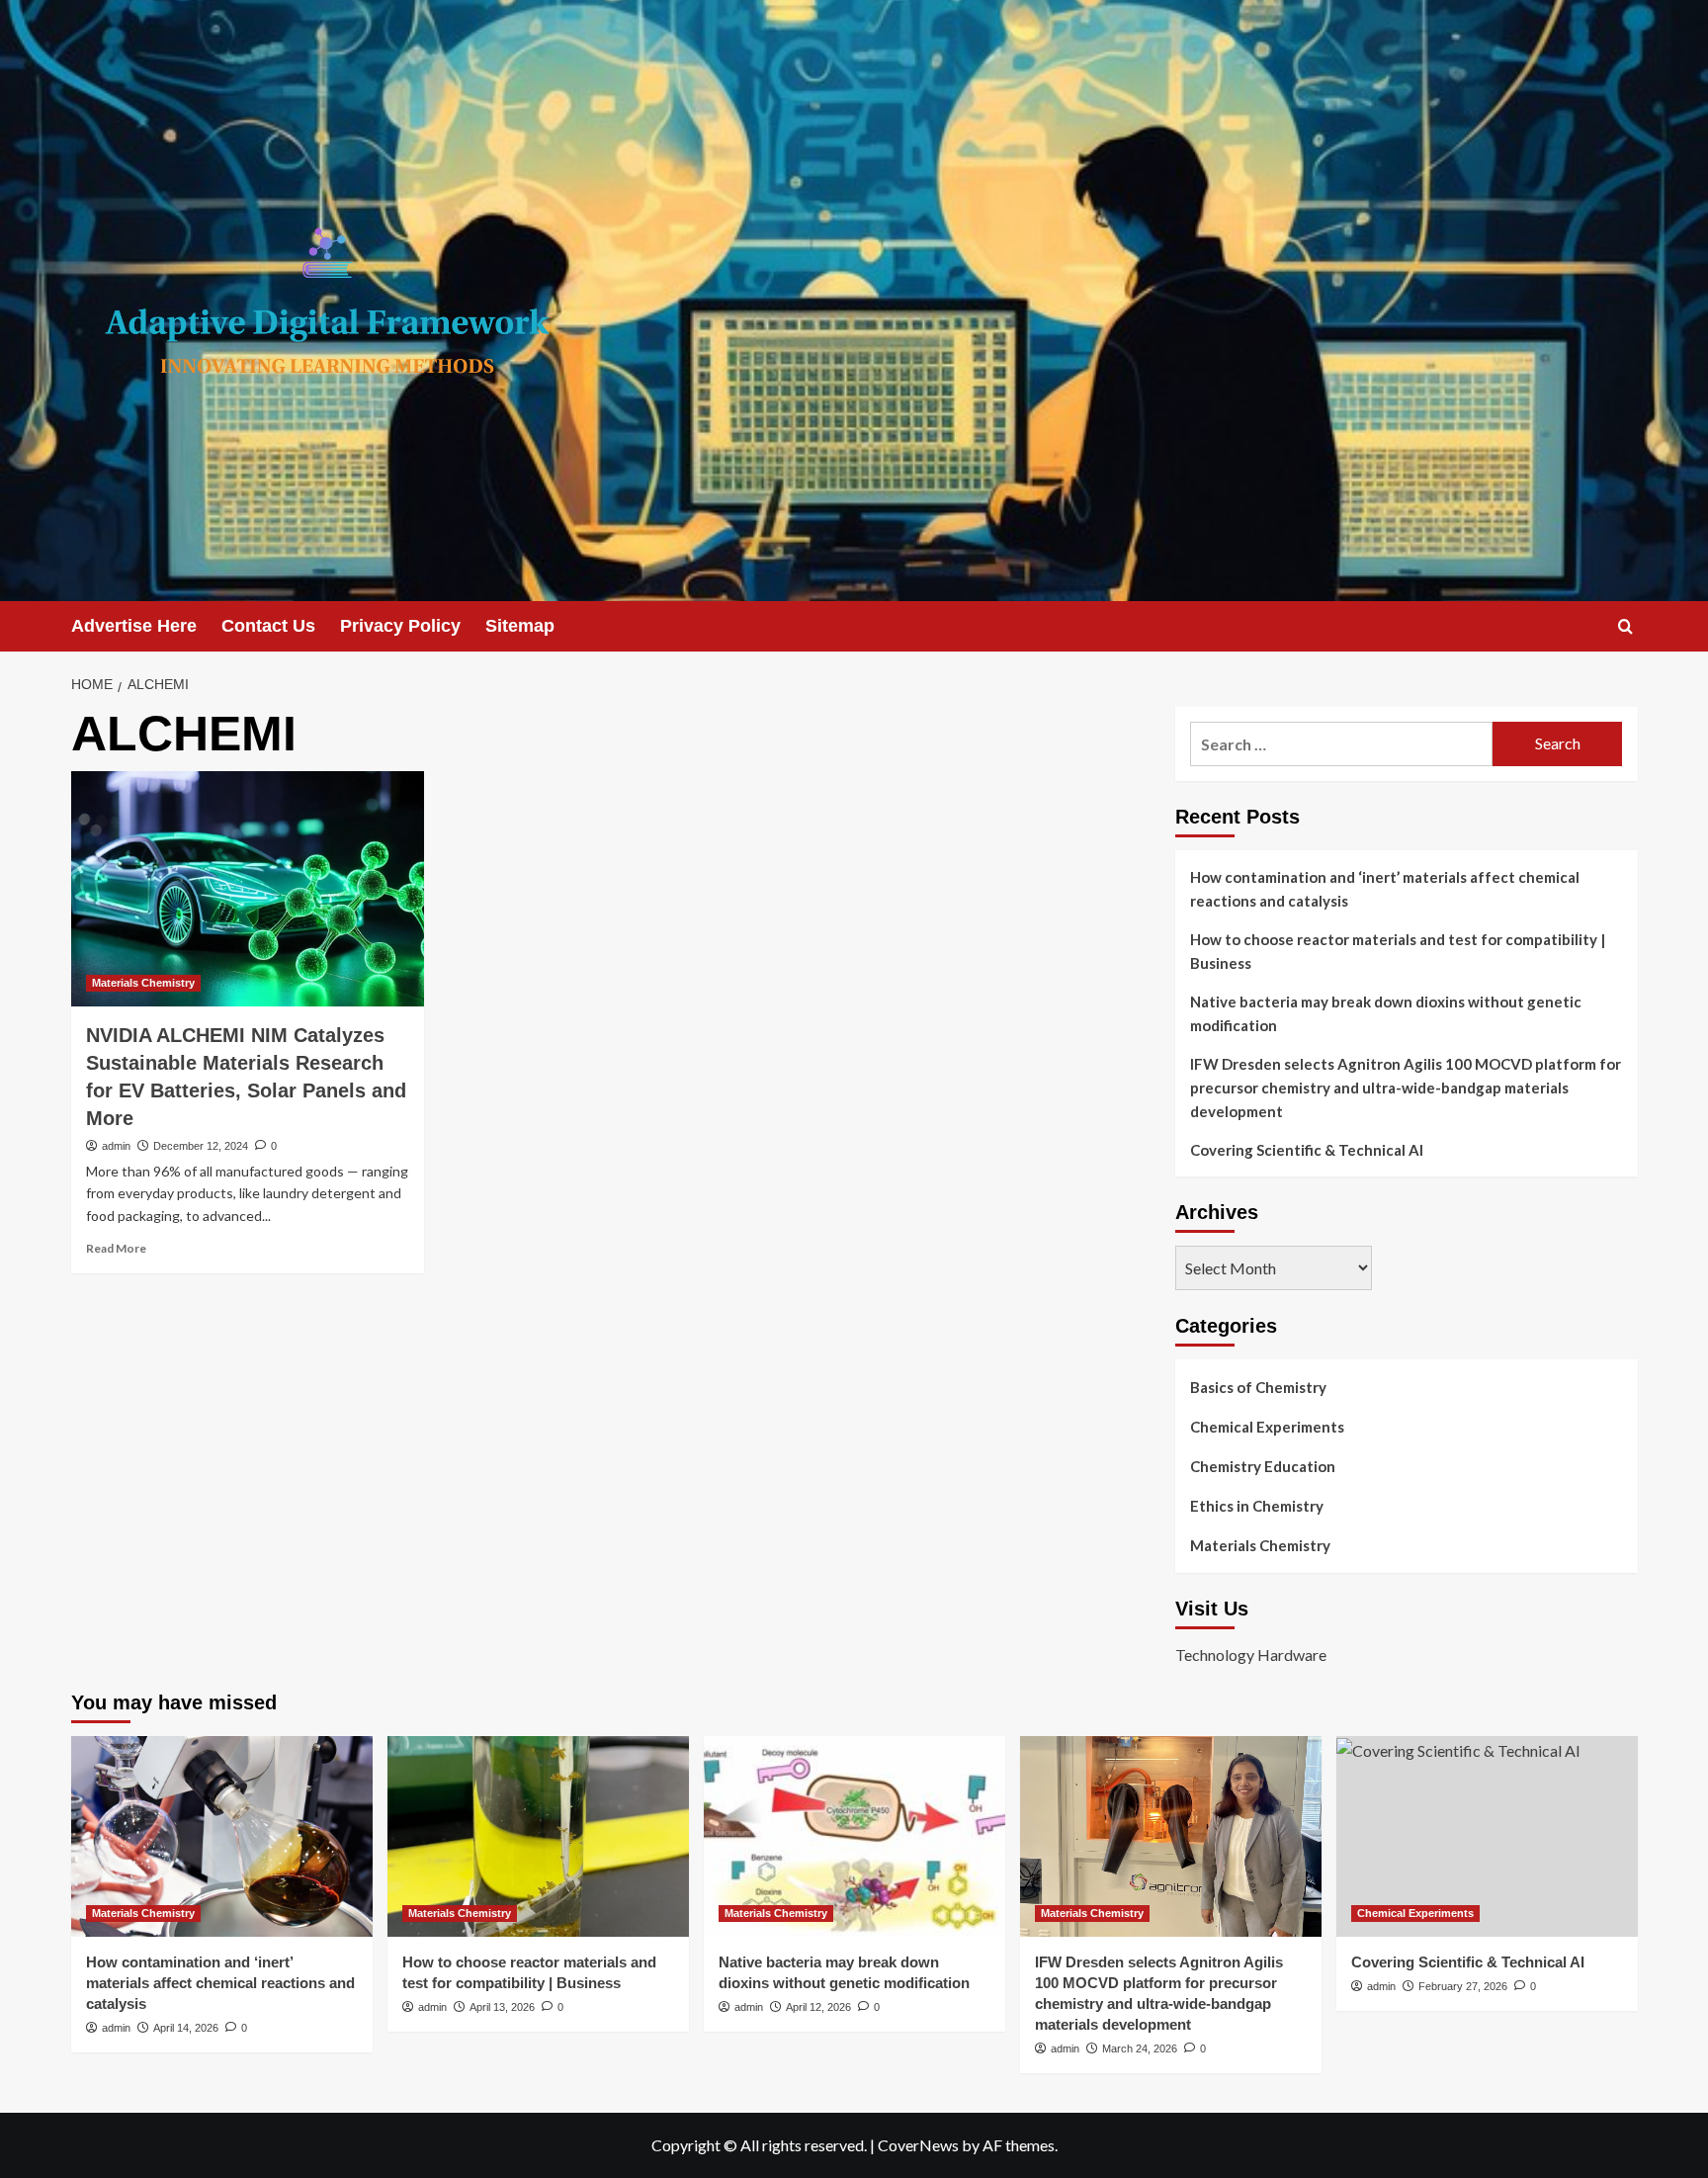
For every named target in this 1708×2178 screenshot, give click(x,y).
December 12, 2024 (201, 1146)
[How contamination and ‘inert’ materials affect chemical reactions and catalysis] (222, 1836)
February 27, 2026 (1463, 1986)
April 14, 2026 (186, 2028)
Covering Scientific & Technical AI (1307, 1150)
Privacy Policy (400, 626)
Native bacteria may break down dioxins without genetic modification (1386, 1013)
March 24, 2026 (1140, 2048)
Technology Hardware (1251, 1655)
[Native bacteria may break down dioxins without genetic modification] (854, 1836)
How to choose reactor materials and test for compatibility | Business (1398, 951)
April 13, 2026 (502, 2007)
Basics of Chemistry (1258, 1387)
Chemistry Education (1263, 1466)
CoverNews (918, 2145)
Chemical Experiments (1267, 1427)
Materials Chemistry (143, 983)
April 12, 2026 (818, 2007)
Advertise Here (134, 626)
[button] (1625, 626)
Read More (116, 1248)
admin (116, 1146)
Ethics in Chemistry (1257, 1506)
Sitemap (520, 626)
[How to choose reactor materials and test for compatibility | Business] (538, 1836)
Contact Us (268, 626)
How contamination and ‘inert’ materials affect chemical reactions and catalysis (1385, 889)
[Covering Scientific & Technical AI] (1487, 1836)
